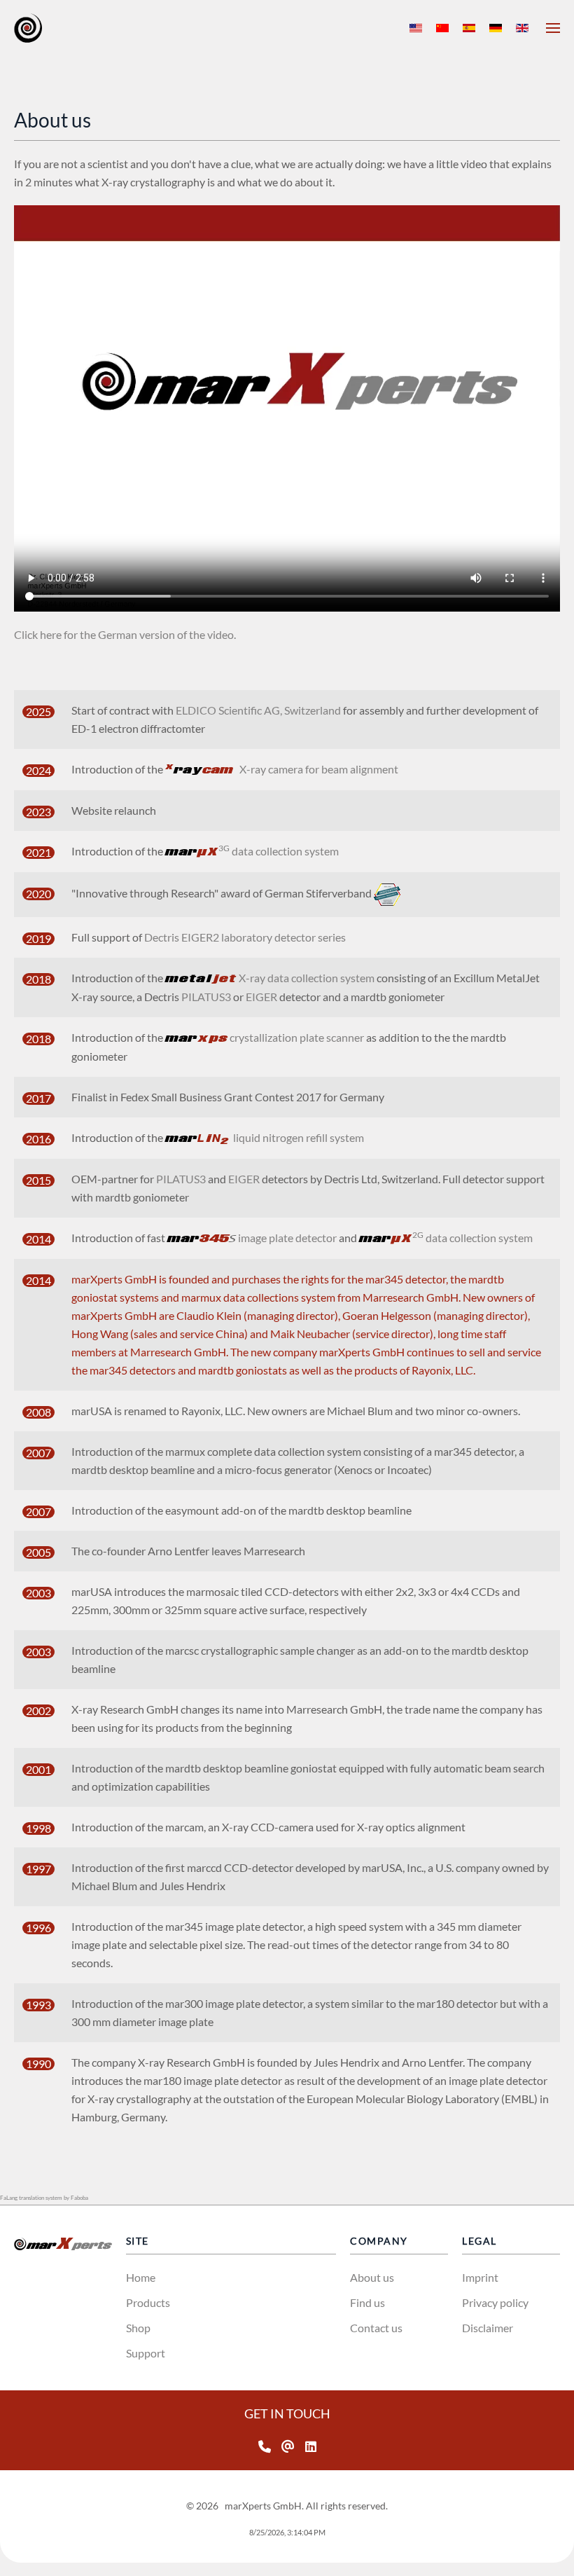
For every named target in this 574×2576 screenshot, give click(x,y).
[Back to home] (28, 28)
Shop (138, 2328)
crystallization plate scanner (265, 1037)
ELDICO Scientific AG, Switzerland (258, 710)
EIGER (261, 997)
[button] (553, 28)
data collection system (252, 851)
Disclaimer (488, 2328)
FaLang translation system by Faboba (44, 2198)
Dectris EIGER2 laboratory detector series (245, 937)
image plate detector (253, 1238)
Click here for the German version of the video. (125, 634)
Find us (367, 2302)
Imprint (480, 2277)
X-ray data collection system (270, 978)
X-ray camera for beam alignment (282, 769)
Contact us (376, 2328)
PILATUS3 (206, 997)
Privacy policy (495, 2302)
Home (141, 2277)
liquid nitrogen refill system (265, 1137)
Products (148, 2302)
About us (372, 2277)
